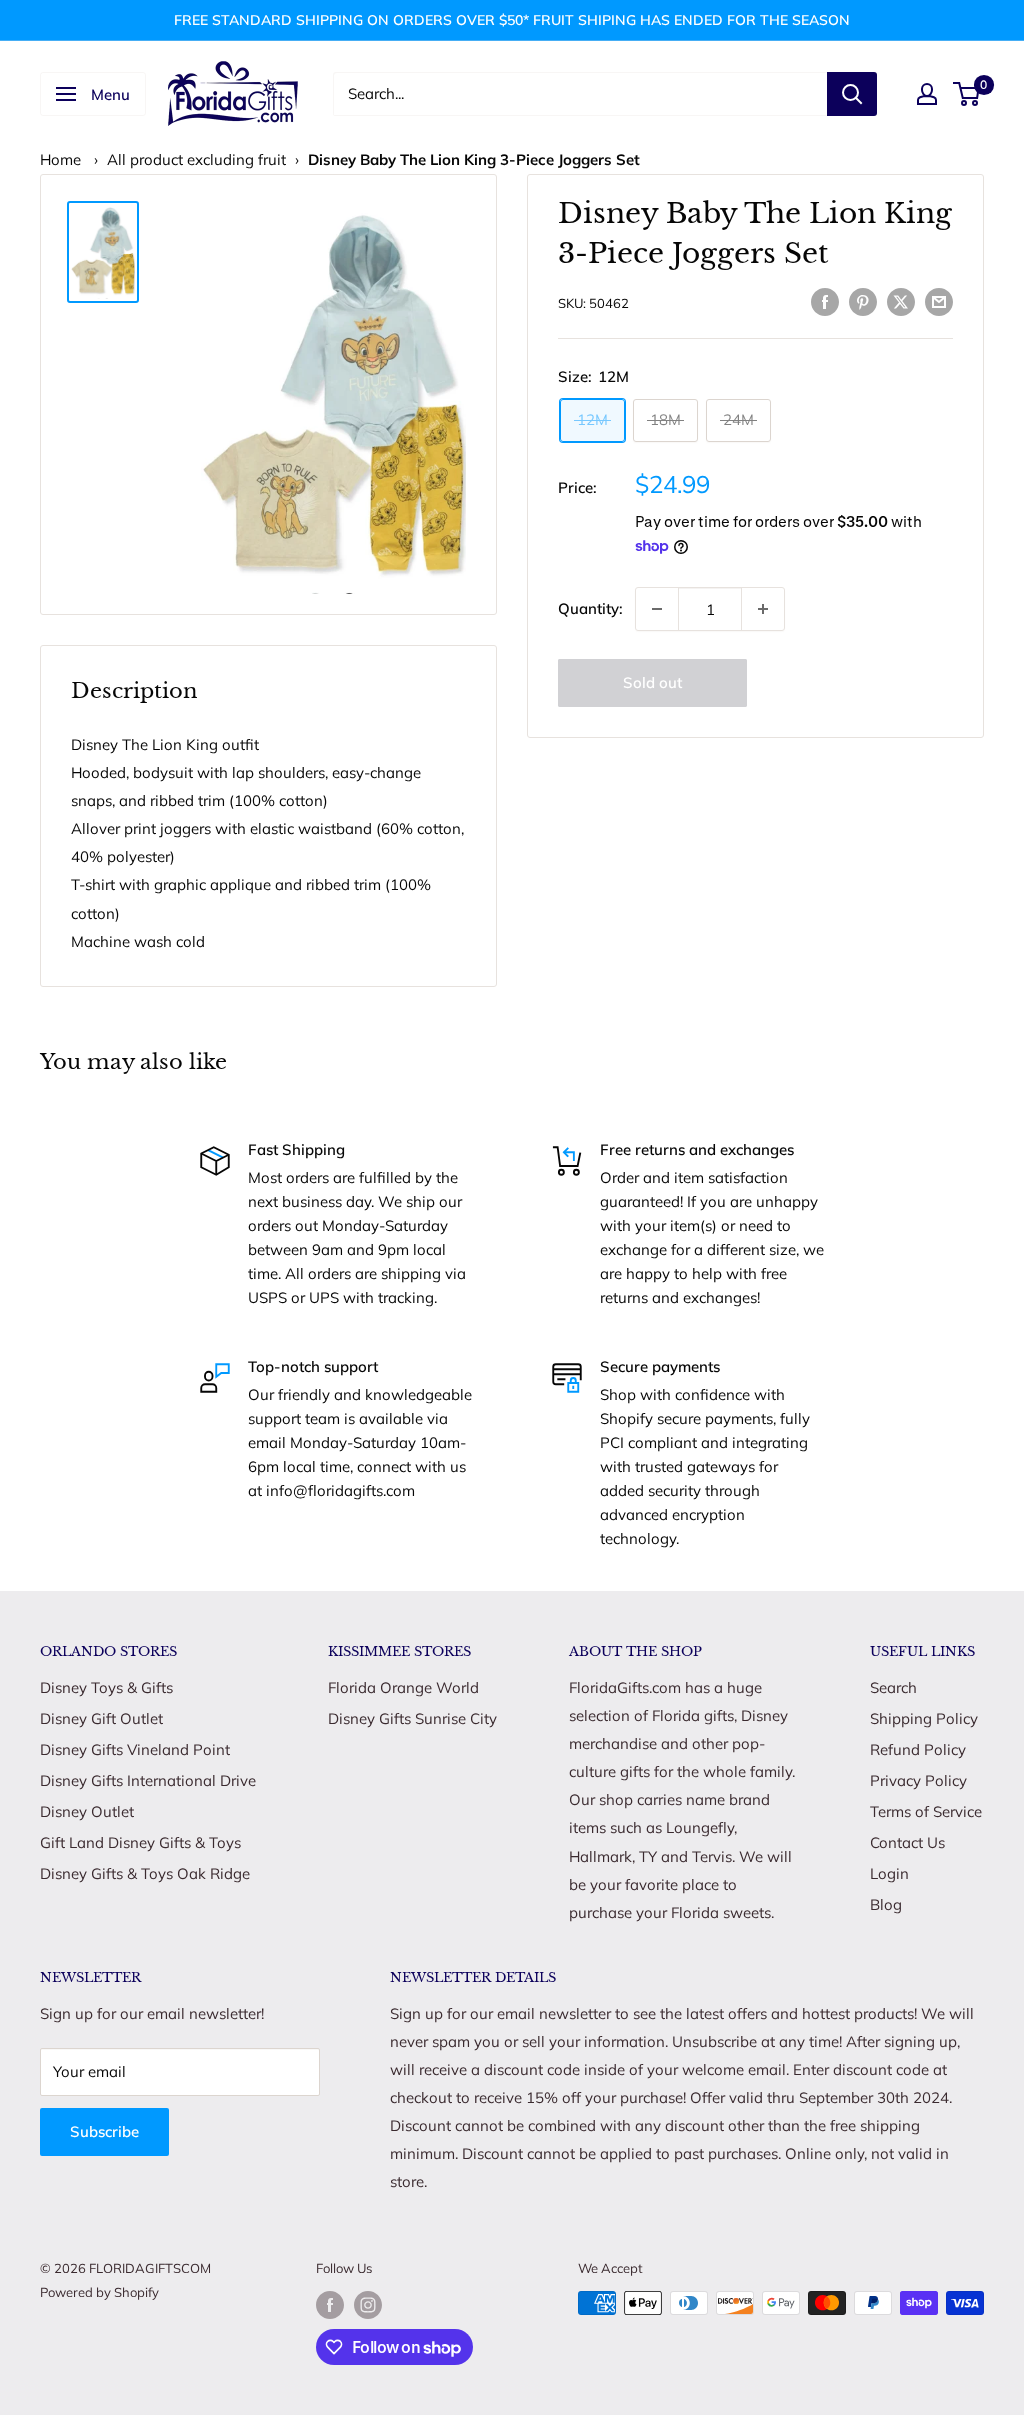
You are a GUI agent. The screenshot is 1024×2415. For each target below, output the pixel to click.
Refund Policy (918, 1749)
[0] (967, 94)
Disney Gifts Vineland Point (135, 1749)
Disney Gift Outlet (101, 1718)
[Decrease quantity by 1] (657, 609)
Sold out (652, 682)
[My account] (927, 94)
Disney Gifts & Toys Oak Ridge (145, 1873)
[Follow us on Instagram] (368, 2305)
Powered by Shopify (99, 2292)
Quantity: (590, 608)
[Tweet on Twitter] (901, 300)
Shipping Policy (924, 1718)
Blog (886, 1904)
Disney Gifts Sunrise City (412, 1718)
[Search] (852, 94)
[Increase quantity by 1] (763, 609)
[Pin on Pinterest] (863, 300)
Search (893, 1687)
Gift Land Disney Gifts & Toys (140, 1842)
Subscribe (104, 2131)
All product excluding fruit (196, 159)
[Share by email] (939, 300)
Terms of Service (926, 1811)
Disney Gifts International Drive (148, 1780)
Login (889, 1873)
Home (60, 159)
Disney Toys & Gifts (106, 1687)
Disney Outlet (87, 1811)
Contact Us (907, 1842)
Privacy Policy (918, 1780)
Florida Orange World (403, 1687)
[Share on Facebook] (825, 300)
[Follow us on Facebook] (330, 2305)
